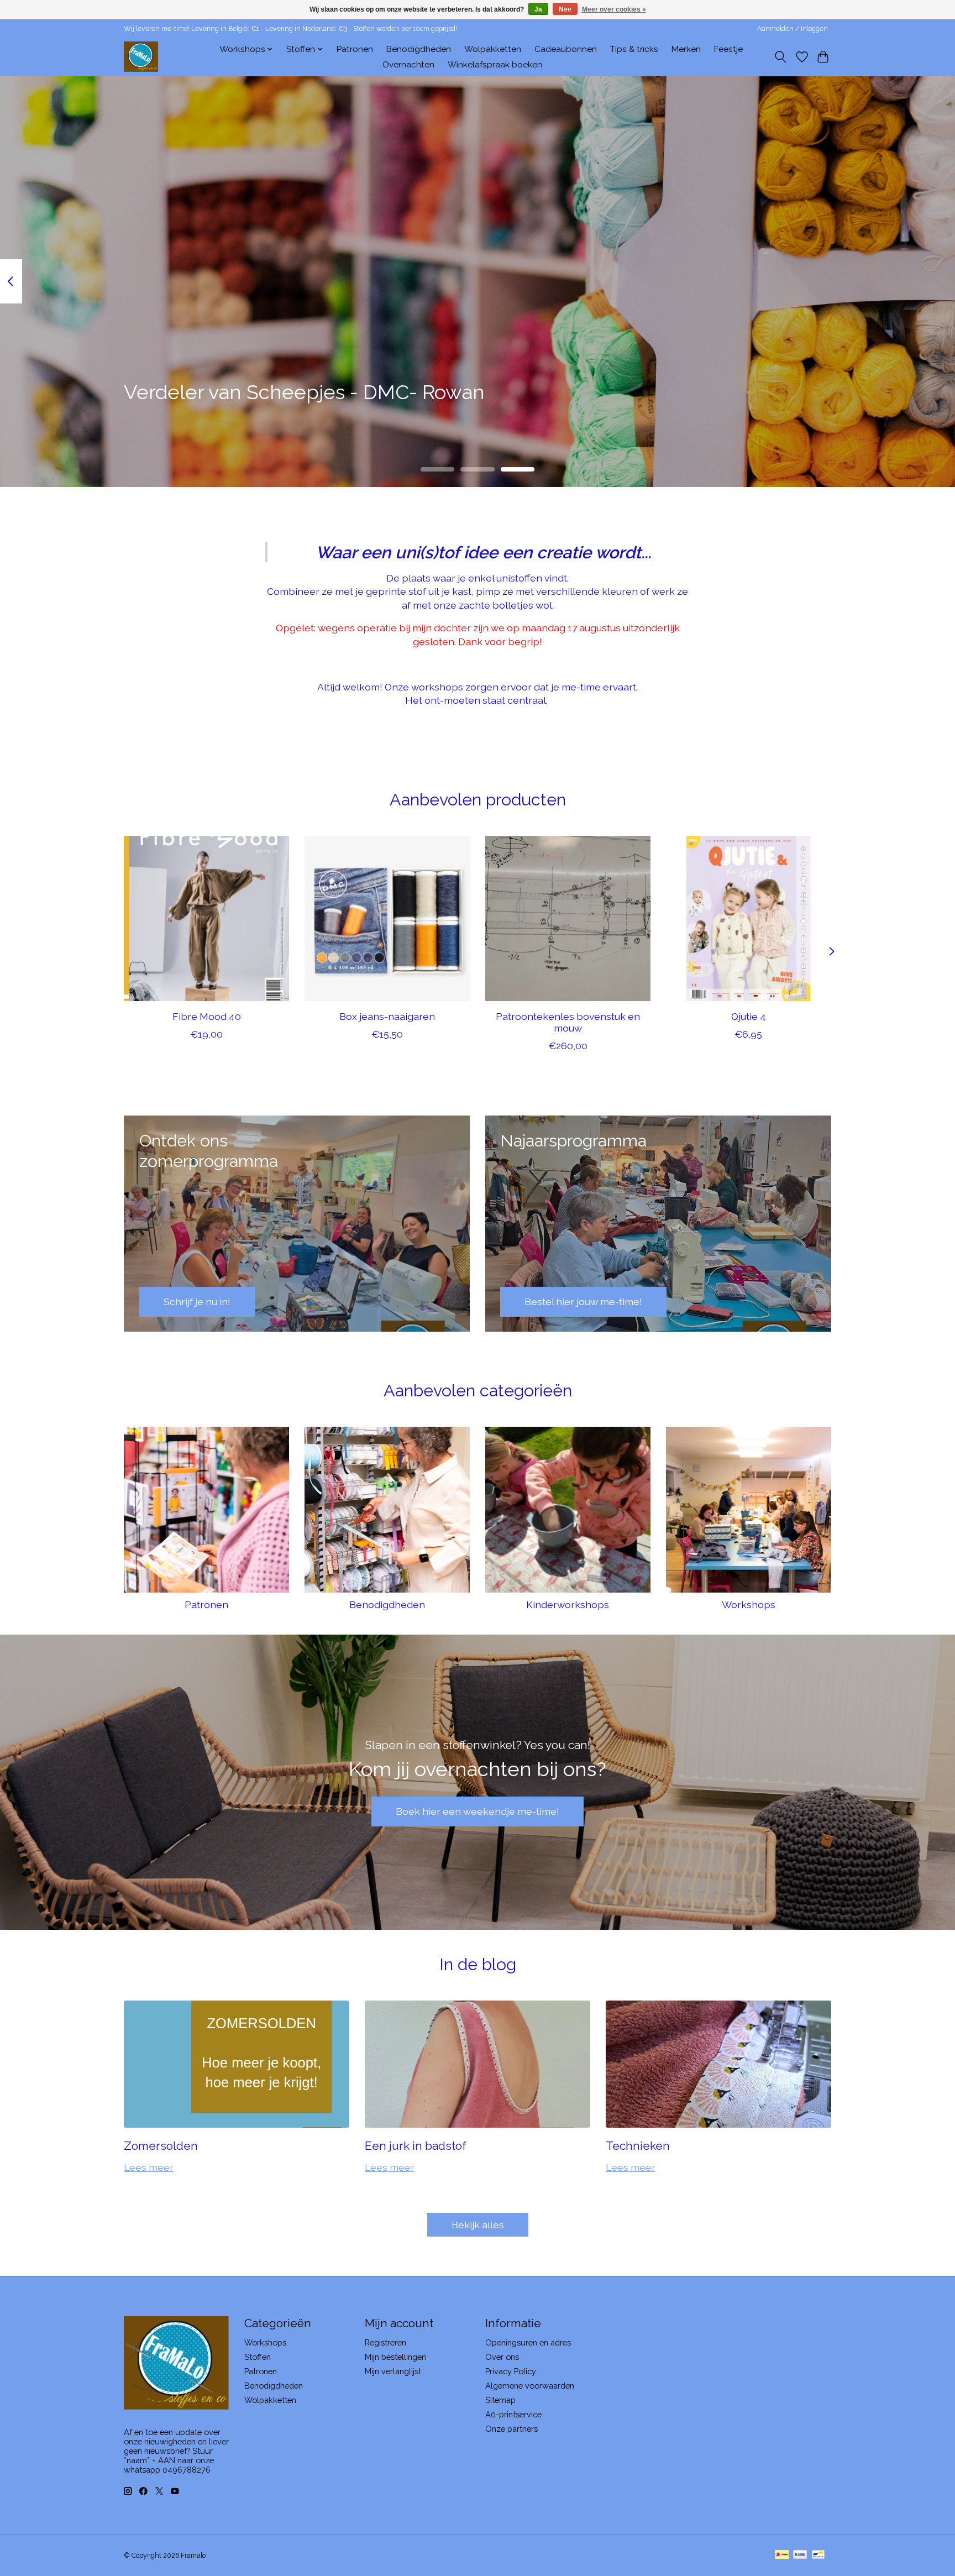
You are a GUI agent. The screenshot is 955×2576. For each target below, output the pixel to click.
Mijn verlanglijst (393, 2371)
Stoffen (258, 2357)
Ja (538, 9)
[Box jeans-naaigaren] (387, 918)
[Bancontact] (818, 2555)
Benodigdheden (419, 49)
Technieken (638, 2146)
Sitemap (500, 2400)
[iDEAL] (782, 2555)
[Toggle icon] (781, 57)
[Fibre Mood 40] (206, 918)
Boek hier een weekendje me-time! (478, 1811)
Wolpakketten (493, 49)
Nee (565, 9)
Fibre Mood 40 (207, 1016)
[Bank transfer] (800, 2555)
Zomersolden (161, 2146)
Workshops (749, 1604)
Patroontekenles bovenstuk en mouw (568, 1022)
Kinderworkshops (568, 1604)
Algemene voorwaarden (530, 2386)
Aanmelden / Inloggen (793, 29)
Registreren (385, 2342)
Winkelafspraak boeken (495, 65)
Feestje (728, 49)
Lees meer (149, 2167)
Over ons (502, 2357)
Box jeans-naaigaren (387, 1016)
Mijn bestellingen (395, 2357)
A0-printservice (513, 2414)
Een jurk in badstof (416, 2146)
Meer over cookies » (614, 9)
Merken (686, 49)
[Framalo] (141, 57)
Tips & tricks (634, 49)
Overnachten (408, 65)
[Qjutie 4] (749, 918)
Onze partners (511, 2429)
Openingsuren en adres (528, 2342)
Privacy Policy (511, 2371)
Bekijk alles (478, 2225)
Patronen (355, 49)
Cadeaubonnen (566, 49)
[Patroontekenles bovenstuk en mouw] (568, 918)
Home (194, 49)
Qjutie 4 (749, 1016)
